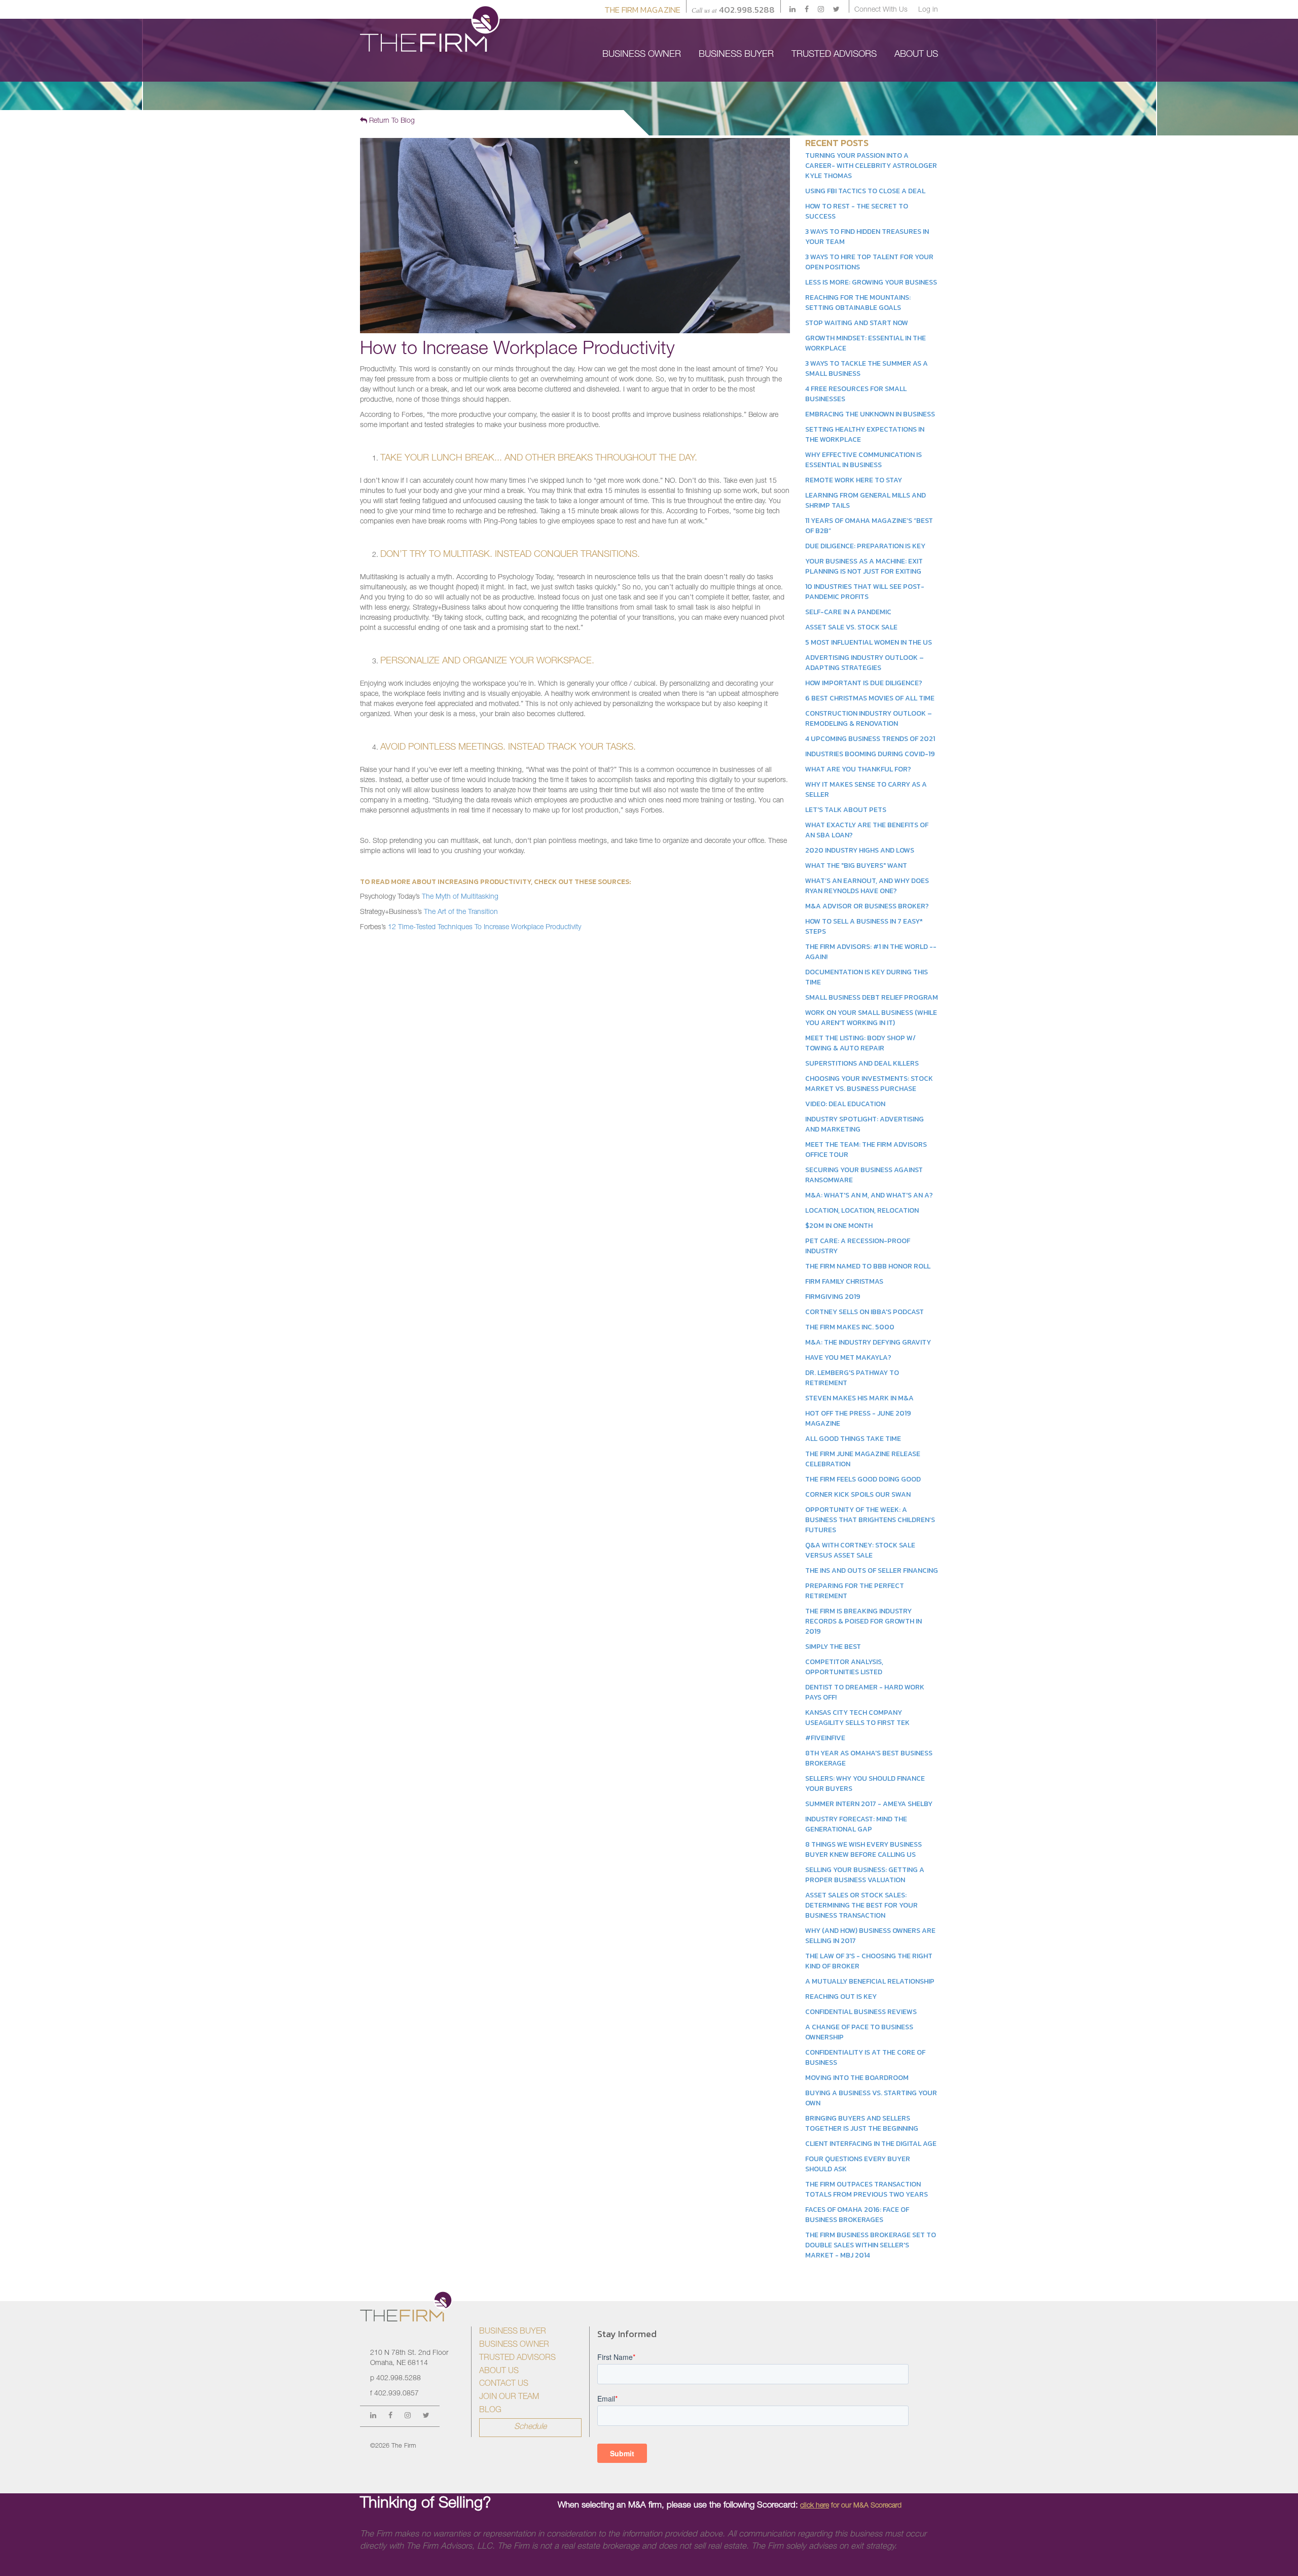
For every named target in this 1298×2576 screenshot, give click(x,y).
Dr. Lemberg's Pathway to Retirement (852, 1378)
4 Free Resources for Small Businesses (856, 394)
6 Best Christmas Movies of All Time (870, 698)
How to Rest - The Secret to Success (857, 211)
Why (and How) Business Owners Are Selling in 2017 (870, 1936)
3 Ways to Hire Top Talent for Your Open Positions (869, 262)
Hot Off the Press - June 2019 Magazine (858, 1418)
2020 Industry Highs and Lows (860, 850)
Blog (490, 2411)
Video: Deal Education (845, 1104)
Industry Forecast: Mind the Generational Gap (856, 1824)
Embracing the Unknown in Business (870, 414)
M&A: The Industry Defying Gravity (868, 1342)
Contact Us (504, 2384)
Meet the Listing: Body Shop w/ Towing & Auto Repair (860, 1043)
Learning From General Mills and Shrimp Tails (866, 500)
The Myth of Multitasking (460, 897)
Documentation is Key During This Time (867, 977)
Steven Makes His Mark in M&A (859, 1398)
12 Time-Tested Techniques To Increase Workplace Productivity (484, 928)
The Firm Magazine (642, 10)
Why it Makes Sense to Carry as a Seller (866, 789)
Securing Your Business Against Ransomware (864, 1175)
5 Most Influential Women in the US (869, 642)
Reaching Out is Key (841, 1997)
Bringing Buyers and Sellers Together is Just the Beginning (862, 2123)
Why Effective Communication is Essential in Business (863, 460)
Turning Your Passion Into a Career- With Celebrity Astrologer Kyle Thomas (871, 166)
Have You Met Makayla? (848, 1357)
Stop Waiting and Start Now (857, 323)
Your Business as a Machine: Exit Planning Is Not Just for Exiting (864, 566)
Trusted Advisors (517, 2358)
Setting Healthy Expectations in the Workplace (865, 434)
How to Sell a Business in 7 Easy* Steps (864, 926)
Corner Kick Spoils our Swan (858, 1494)
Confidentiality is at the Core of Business (865, 2057)
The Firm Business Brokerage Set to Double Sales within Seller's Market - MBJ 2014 (871, 2245)
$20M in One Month (839, 1226)
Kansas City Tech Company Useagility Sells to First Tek (857, 1718)
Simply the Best (833, 1647)
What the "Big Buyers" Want (856, 866)
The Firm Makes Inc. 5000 (850, 1327)
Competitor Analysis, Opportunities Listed (844, 1667)
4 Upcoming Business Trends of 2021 (870, 739)
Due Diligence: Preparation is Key (865, 546)
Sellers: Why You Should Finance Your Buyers (865, 1784)
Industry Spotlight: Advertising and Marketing (864, 1124)
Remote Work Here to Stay (854, 480)
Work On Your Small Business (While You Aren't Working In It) (871, 1018)
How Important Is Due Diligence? (864, 683)
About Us (499, 2372)
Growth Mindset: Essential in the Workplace (866, 343)
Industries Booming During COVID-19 (870, 754)
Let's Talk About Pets (846, 810)
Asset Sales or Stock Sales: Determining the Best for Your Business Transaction (861, 1905)
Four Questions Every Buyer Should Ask (858, 2164)
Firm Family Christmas (844, 1281)
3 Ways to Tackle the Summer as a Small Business (867, 368)
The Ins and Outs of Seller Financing (872, 1571)
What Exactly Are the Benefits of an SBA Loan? (867, 830)
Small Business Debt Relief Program (872, 997)
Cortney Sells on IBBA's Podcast (864, 1312)
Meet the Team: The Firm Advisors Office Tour (866, 1150)
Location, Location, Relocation (862, 1210)
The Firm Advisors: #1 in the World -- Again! (871, 952)
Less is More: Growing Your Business (871, 282)
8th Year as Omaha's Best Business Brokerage (869, 1758)
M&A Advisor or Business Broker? (867, 906)
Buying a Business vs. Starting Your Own (871, 2098)
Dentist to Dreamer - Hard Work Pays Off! (865, 1692)
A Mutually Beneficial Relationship (870, 1981)
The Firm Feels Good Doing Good (863, 1479)
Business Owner (514, 2345)
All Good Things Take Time (853, 1439)
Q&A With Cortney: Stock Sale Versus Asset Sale (860, 1550)
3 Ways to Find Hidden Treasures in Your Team (867, 237)
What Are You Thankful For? (858, 769)
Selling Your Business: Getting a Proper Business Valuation (865, 1875)
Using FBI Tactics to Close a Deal (865, 191)
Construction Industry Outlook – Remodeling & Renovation (869, 718)
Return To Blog (391, 121)
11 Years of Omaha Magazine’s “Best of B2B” (869, 526)
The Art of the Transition (461, 912)
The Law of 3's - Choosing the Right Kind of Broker (869, 1961)
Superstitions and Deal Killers (862, 1063)
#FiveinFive (825, 1738)
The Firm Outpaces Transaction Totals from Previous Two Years (867, 2189)
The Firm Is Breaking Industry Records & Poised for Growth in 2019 (863, 1621)
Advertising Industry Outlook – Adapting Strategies (864, 663)
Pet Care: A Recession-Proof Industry (858, 1246)
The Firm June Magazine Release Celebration (863, 1459)
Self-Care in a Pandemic (848, 612)
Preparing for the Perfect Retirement (855, 1591)
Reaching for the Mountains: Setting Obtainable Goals (858, 303)
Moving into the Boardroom (857, 2078)
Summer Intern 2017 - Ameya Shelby (869, 1804)
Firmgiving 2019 (833, 1297)
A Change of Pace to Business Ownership (859, 2032)
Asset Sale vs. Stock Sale (851, 627)
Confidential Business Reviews (861, 2012)
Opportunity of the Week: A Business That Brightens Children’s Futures (870, 1520)
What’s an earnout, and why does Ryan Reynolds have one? (867, 886)
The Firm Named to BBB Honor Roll (868, 1266)
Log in (928, 10)
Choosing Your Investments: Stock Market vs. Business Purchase (869, 1084)
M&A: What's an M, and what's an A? (869, 1195)
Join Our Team (509, 2397)
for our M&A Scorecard (851, 2506)
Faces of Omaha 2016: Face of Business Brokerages (857, 2215)
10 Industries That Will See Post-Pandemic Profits (865, 592)
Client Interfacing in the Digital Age (871, 2144)
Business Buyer (513, 2332)
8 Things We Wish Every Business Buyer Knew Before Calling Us (863, 1849)
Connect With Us (881, 10)
